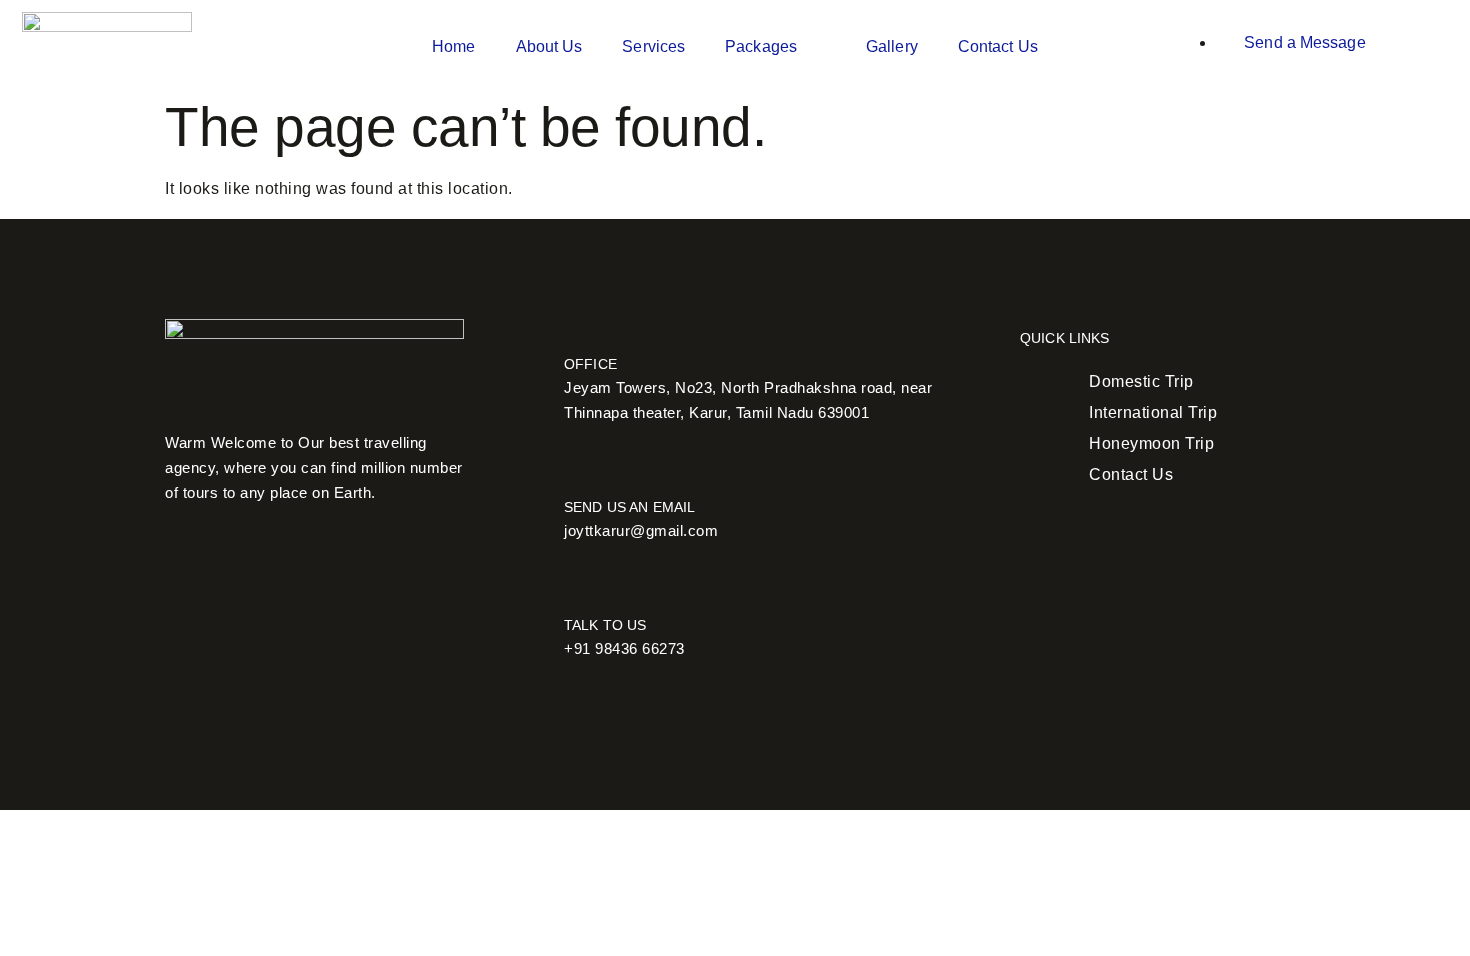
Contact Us (998, 46)
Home (453, 46)
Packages (761, 46)
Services (653, 46)
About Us (549, 46)
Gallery (892, 46)
